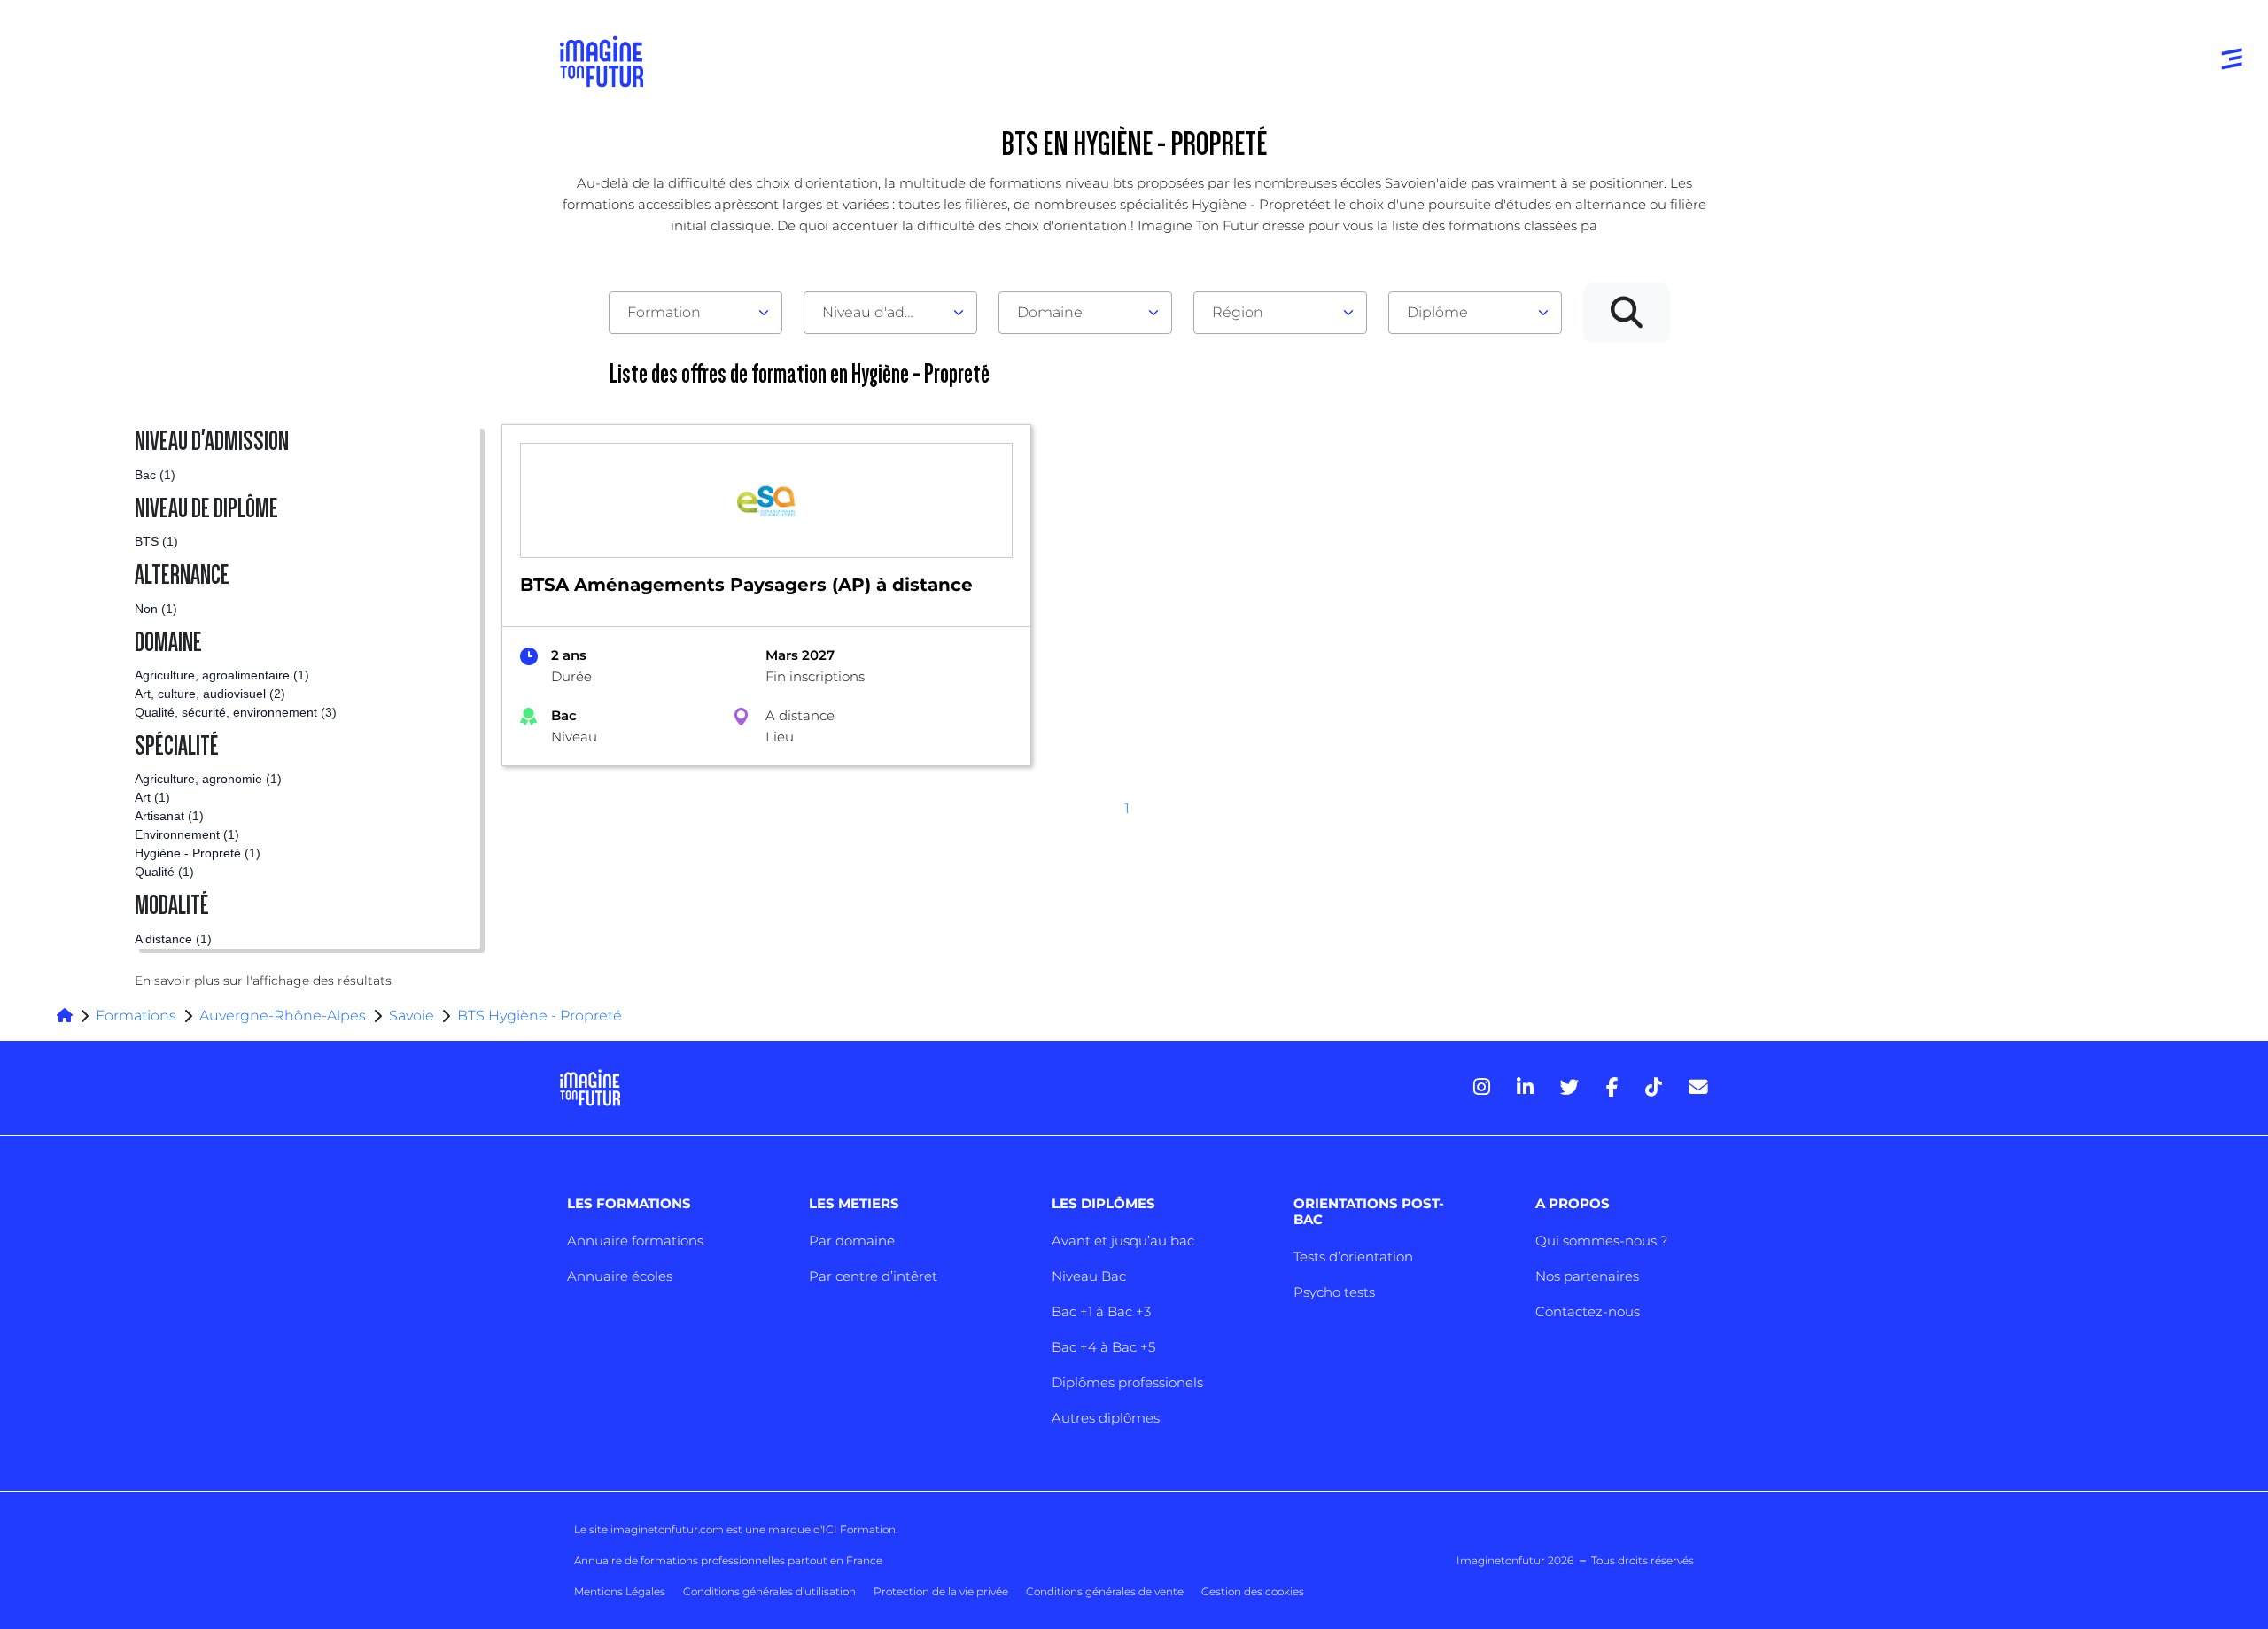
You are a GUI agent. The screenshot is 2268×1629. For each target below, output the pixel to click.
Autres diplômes (1106, 1418)
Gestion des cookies (1253, 1591)
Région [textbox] (1238, 312)
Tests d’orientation (1353, 1257)
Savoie (412, 1016)
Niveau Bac (1089, 1276)
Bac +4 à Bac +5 (1103, 1347)
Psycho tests (1334, 1292)
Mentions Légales (620, 1591)
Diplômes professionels (1127, 1382)
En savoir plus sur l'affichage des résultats (263, 981)
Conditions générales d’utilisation (769, 1591)
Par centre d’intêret (873, 1276)
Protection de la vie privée (941, 1591)
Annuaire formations (635, 1241)
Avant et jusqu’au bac (1123, 1241)
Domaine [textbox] (1050, 312)
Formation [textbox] (664, 312)
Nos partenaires (1587, 1276)
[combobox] (695, 313)
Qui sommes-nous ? (1601, 1241)
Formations (136, 1016)
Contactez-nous (1588, 1311)
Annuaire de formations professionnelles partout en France (728, 1560)
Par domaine (852, 1241)
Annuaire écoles (620, 1276)
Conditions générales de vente (1105, 1591)
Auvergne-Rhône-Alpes (283, 1016)
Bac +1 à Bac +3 (1101, 1311)
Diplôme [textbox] (1437, 312)
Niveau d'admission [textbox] (883, 312)
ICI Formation (859, 1529)
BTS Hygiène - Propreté (540, 1016)
